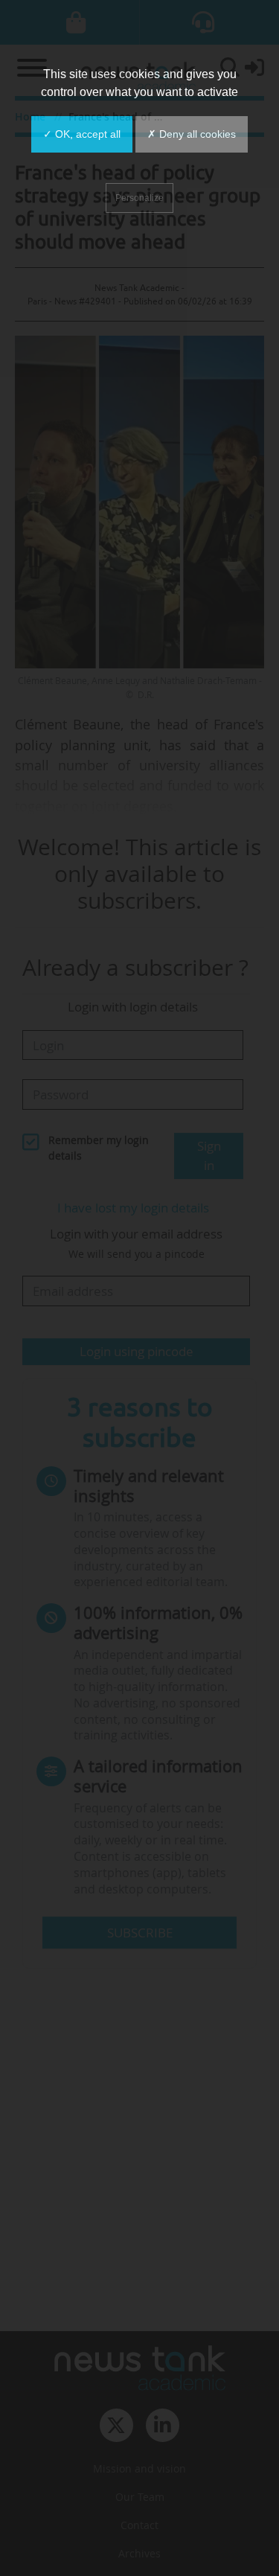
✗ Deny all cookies (192, 134)
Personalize (139, 198)
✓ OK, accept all (82, 134)
